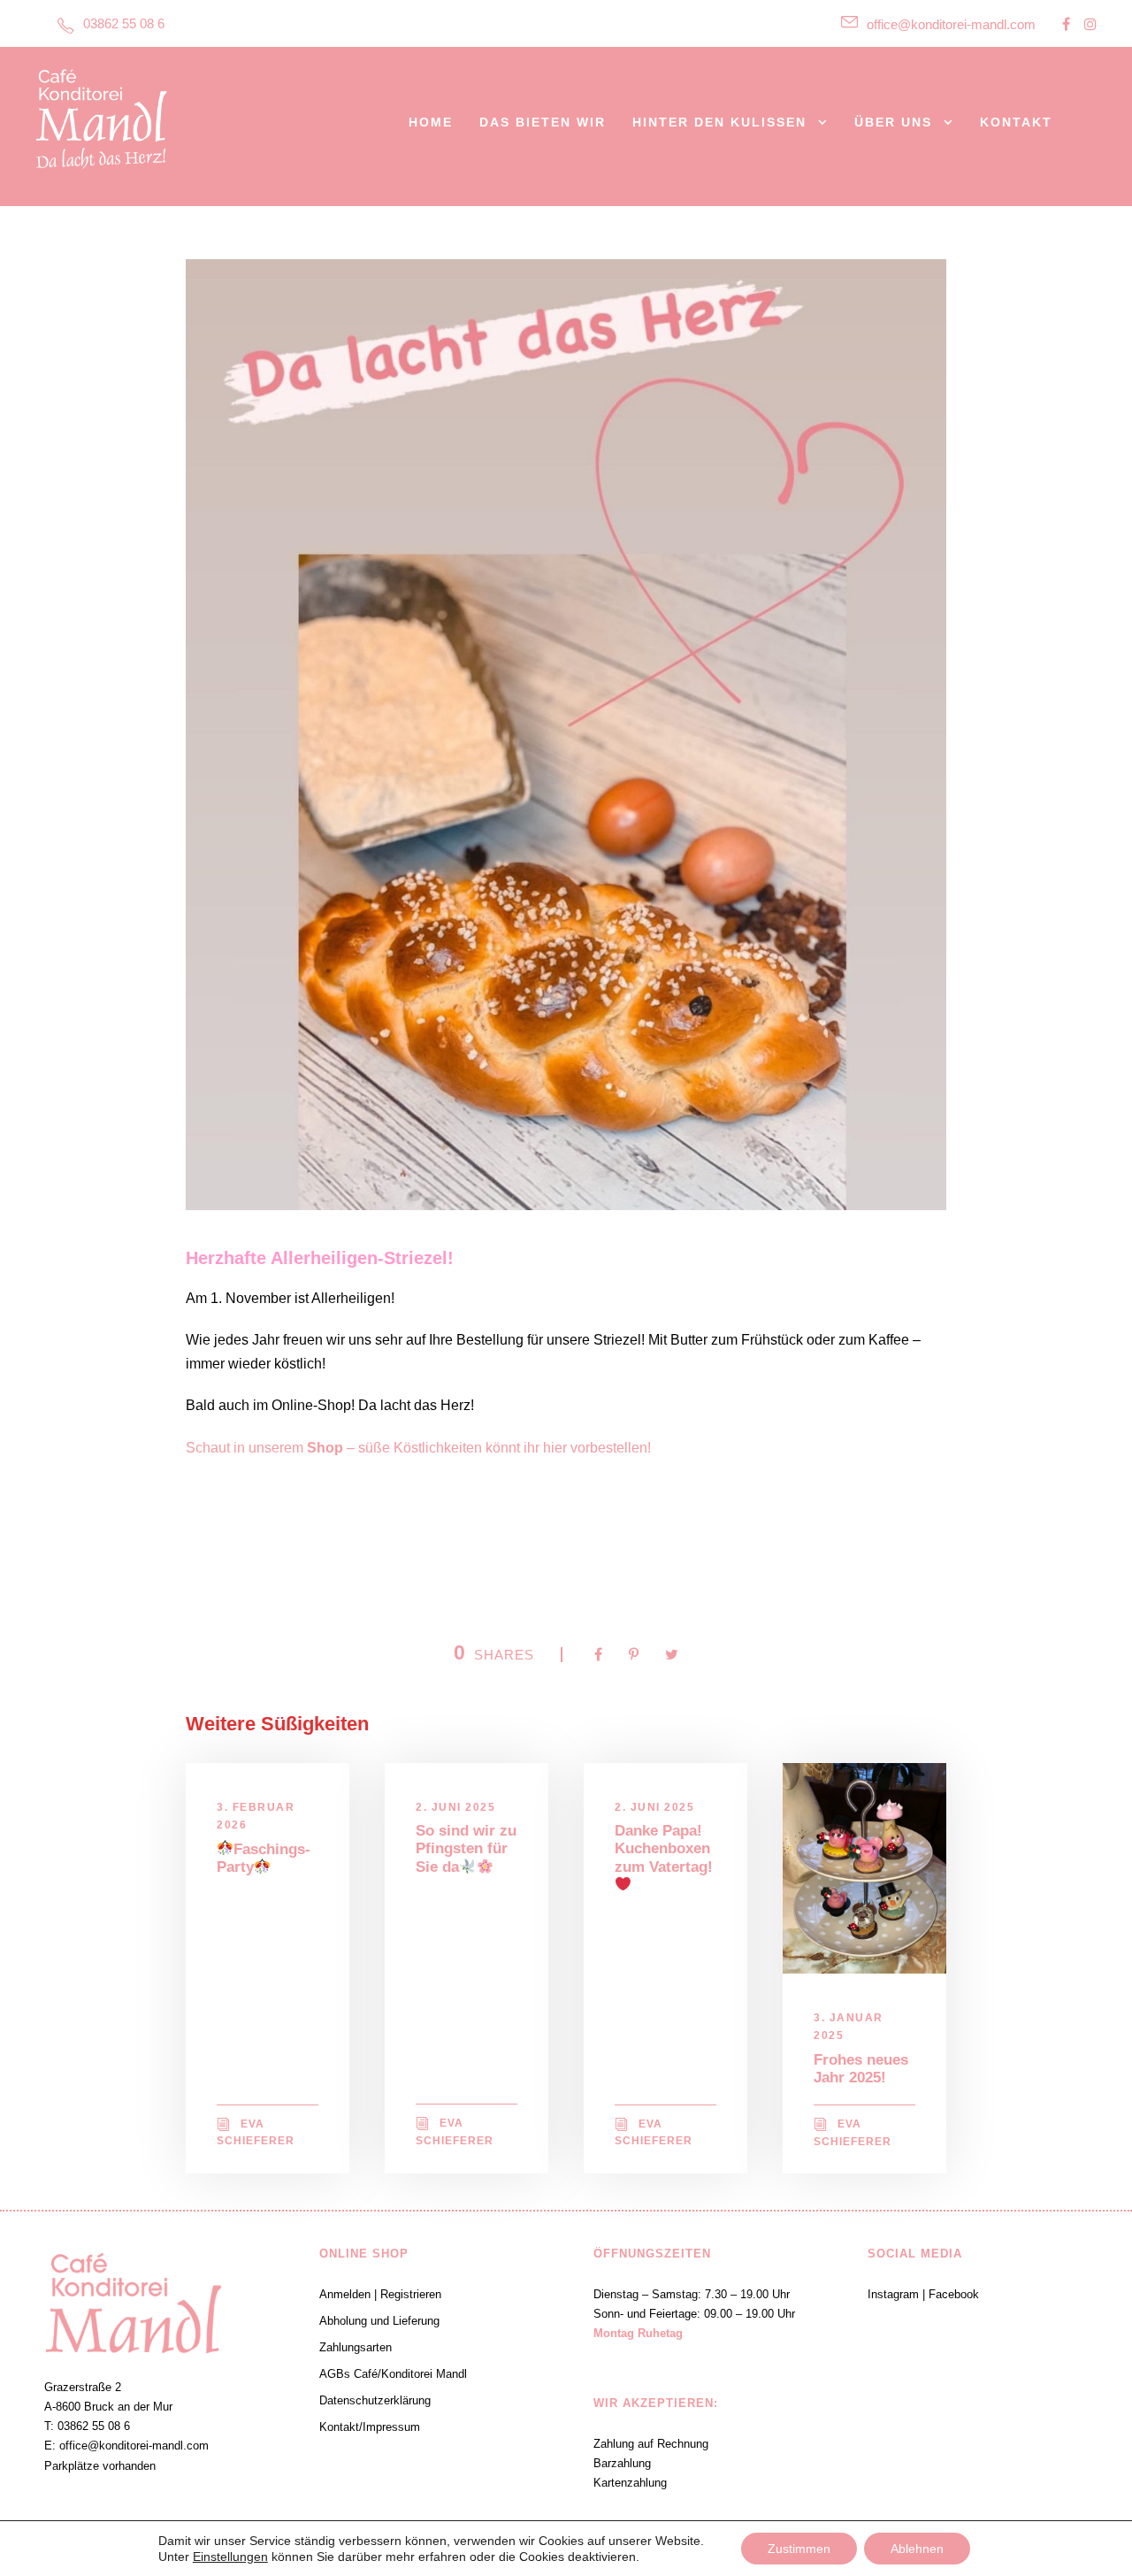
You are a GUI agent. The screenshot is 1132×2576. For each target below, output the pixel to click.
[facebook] (1066, 24)
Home (431, 122)
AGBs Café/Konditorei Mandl (393, 2374)
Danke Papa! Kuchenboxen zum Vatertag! (664, 1849)
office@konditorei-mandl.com (951, 24)
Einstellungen (230, 2557)
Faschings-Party (264, 1859)
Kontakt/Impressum (370, 2427)
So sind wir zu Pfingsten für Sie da (466, 1849)
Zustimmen (799, 2549)
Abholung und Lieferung (379, 2321)
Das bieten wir (543, 122)
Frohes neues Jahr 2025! (861, 2069)
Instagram (893, 2294)
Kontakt (1016, 122)
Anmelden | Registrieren (380, 2294)
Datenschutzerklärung (375, 2400)
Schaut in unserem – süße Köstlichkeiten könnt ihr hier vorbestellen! (420, 1448)
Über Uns (893, 122)
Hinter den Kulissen (719, 122)
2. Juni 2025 (455, 1807)
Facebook (954, 2294)
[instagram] (1090, 24)
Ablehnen (917, 2549)
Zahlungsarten (356, 2347)
